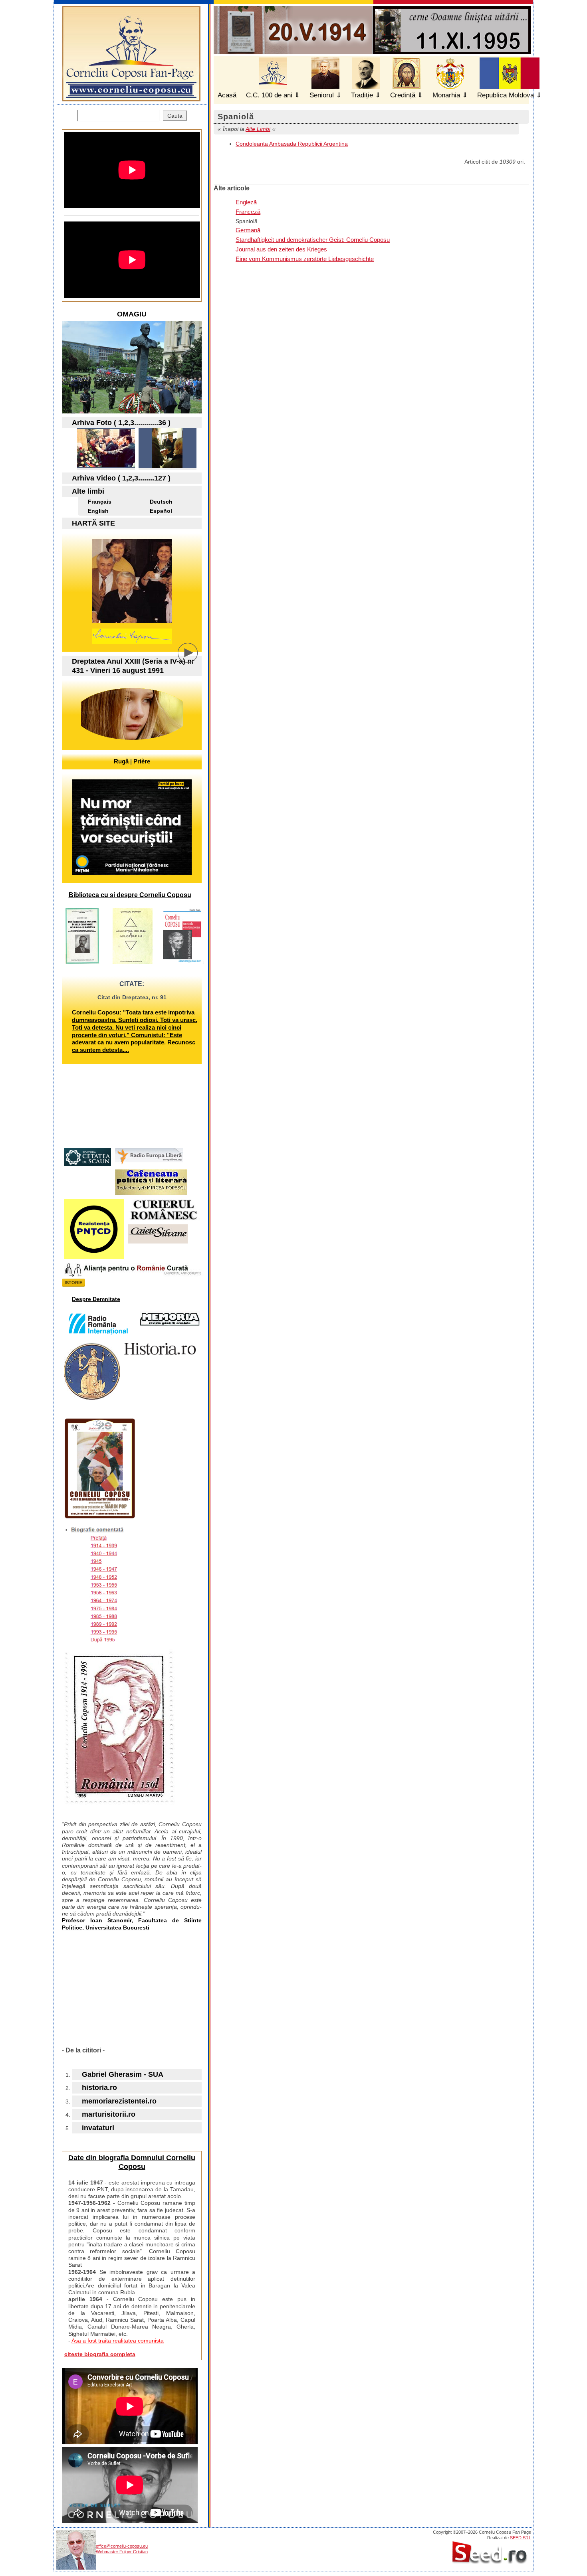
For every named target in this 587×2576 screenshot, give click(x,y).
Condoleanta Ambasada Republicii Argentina (292, 144)
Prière (142, 761)
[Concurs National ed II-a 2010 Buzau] (168, 466)
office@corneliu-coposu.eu (122, 2546)
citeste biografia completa (100, 2354)
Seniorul (322, 95)
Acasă (227, 95)
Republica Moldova (506, 95)
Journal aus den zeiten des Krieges (281, 249)
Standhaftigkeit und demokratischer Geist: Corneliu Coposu (313, 240)
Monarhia (446, 95)
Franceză (248, 212)
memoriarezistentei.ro (119, 2101)
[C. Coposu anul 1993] (106, 466)
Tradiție (362, 95)
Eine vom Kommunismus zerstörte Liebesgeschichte (305, 259)
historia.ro (99, 2088)
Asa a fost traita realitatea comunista (118, 2341)
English (98, 511)
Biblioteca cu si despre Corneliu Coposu (130, 895)
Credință (403, 95)
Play (194, 659)
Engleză (246, 202)
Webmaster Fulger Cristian (122, 2552)
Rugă (121, 761)
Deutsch (161, 502)
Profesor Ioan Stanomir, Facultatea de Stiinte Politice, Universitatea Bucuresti (132, 1924)
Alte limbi (88, 491)
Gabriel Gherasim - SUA (123, 2074)
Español (161, 511)
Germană (248, 230)
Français (100, 502)
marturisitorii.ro (109, 2114)
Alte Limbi (258, 129)
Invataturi (98, 2128)
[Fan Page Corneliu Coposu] (131, 98)
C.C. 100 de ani (269, 95)
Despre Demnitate (96, 1299)
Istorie (73, 1283)
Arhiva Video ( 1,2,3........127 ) (121, 478)
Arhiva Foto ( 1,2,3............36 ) (121, 423)
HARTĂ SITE (93, 523)
